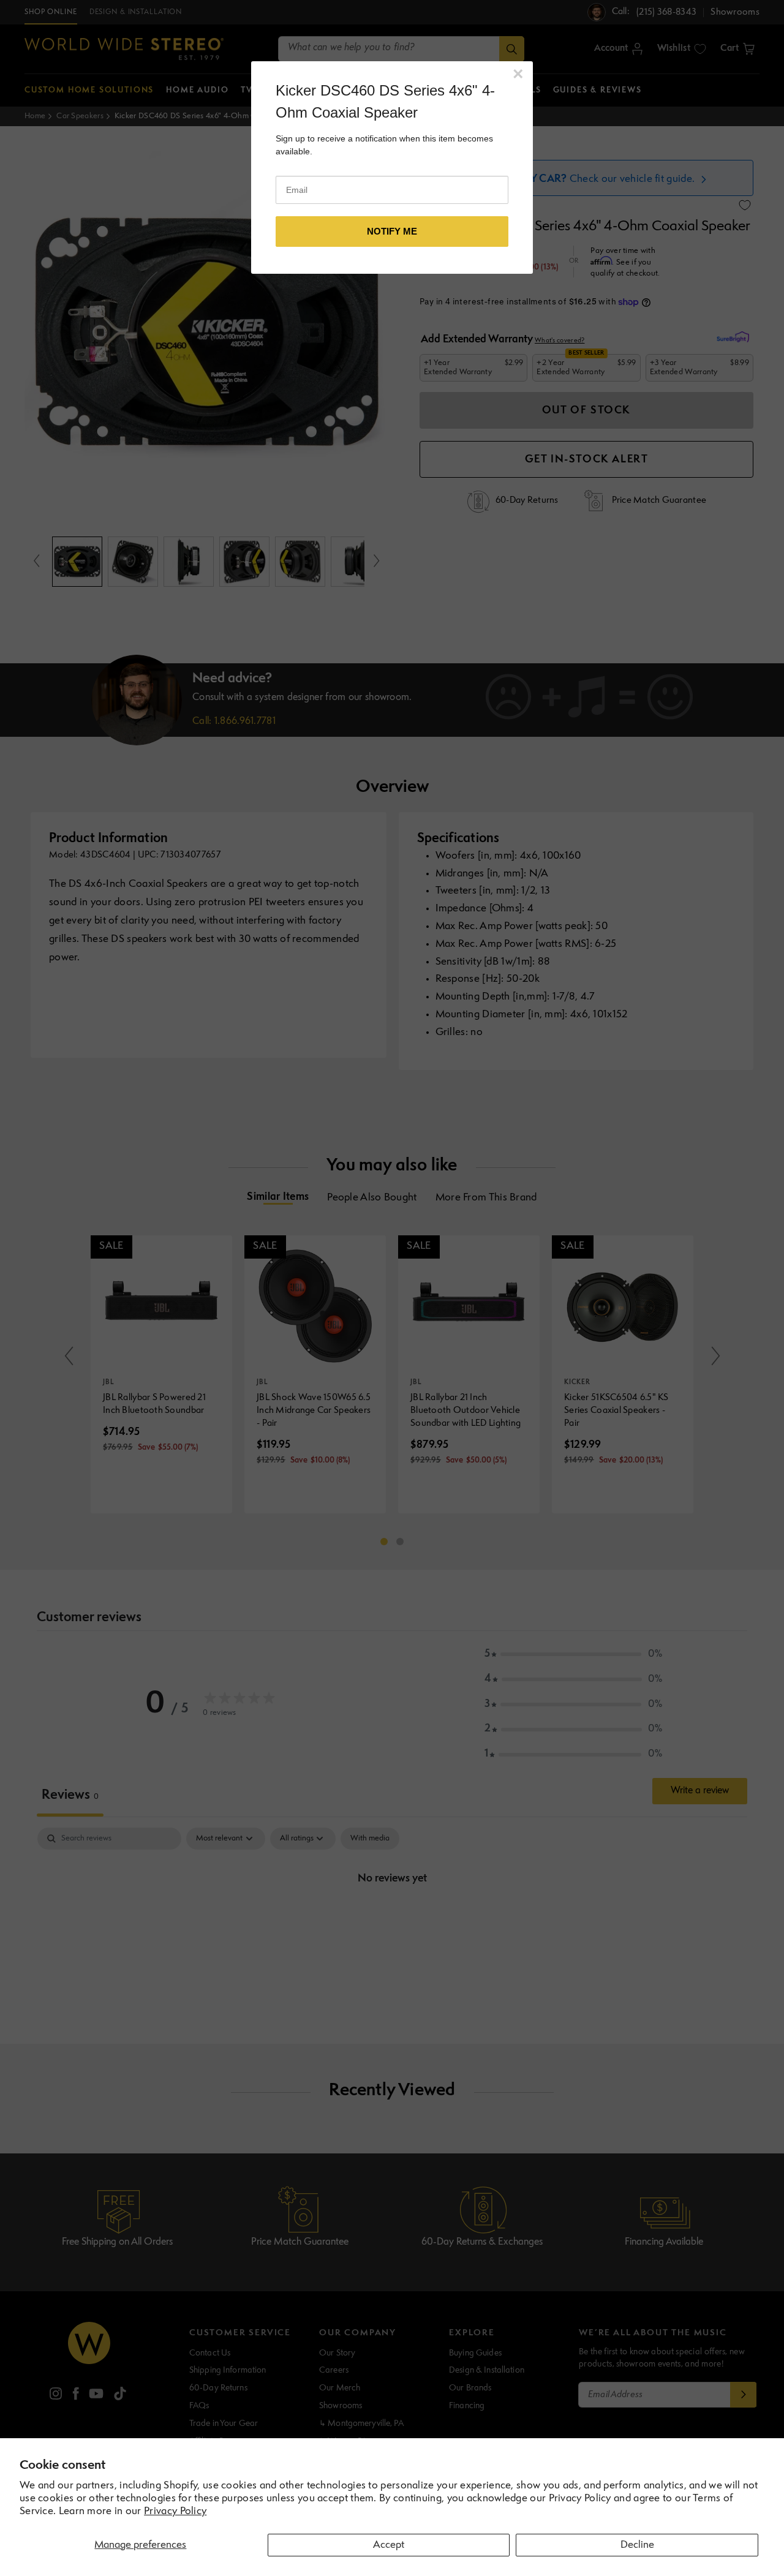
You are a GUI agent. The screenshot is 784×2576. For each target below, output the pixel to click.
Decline (637, 2545)
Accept (389, 2545)
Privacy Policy (175, 2511)
